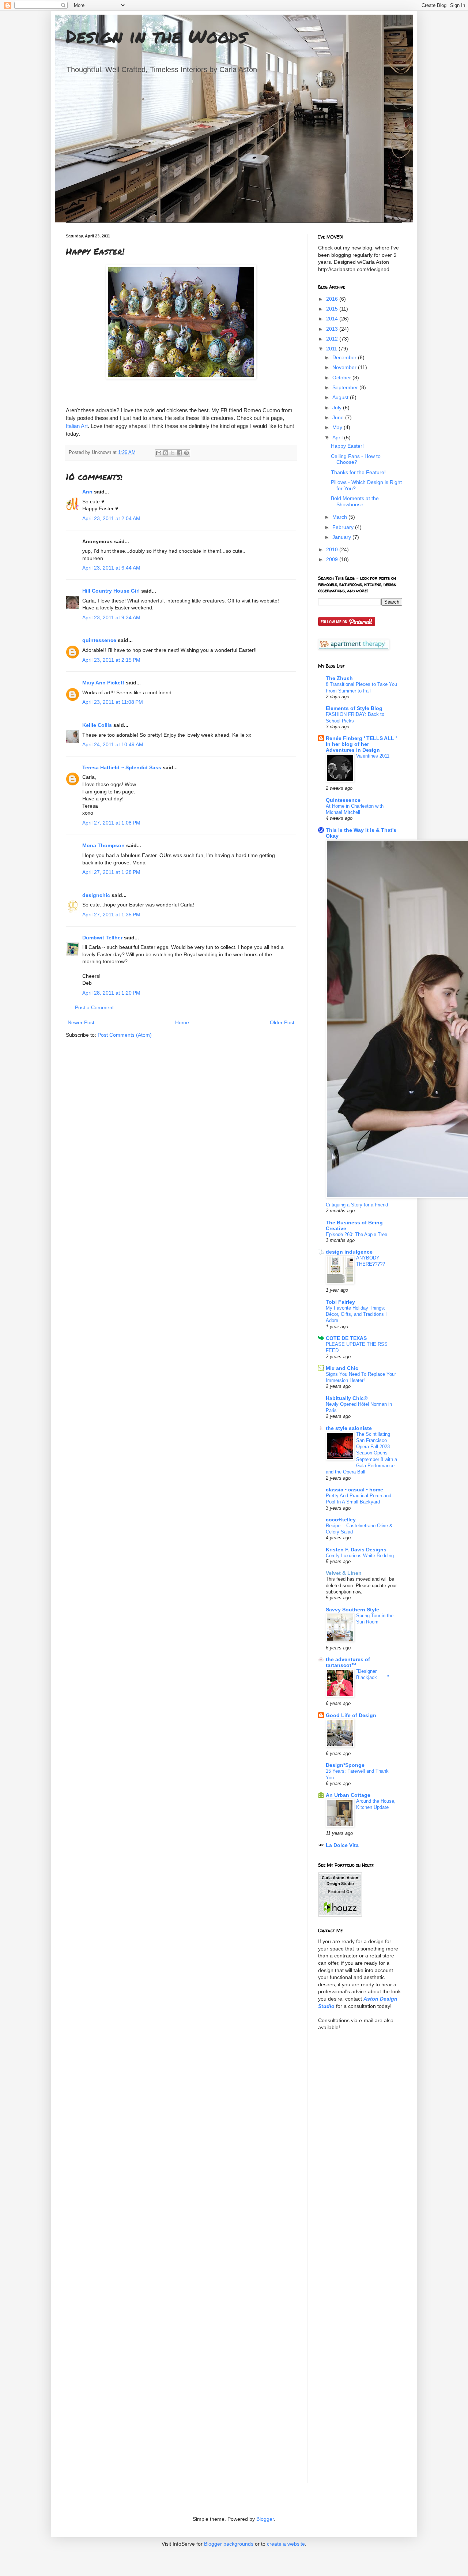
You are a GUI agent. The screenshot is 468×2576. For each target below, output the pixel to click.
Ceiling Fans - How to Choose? (356, 459)
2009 (333, 559)
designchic (96, 895)
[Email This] (159, 453)
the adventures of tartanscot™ (348, 1662)
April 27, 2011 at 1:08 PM (111, 823)
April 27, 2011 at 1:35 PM (111, 915)
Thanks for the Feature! (358, 472)
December (345, 357)
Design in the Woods (156, 36)
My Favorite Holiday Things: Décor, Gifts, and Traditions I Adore (356, 1314)
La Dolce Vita (342, 1845)
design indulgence (349, 1252)
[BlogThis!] (166, 453)
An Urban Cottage (348, 1795)
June (339, 417)
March (340, 517)
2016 (333, 299)
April (338, 438)
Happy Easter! (347, 446)
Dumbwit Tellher (102, 938)
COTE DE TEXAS (346, 1338)
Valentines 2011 (373, 756)
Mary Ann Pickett (103, 683)
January (342, 537)
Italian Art (77, 426)
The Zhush (339, 678)
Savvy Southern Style (352, 1610)
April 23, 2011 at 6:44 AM (111, 568)
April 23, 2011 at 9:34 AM (111, 617)
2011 (332, 349)
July (338, 408)
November (345, 367)
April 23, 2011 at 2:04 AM (111, 518)
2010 (333, 549)
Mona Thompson (103, 845)
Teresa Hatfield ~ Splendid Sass (122, 767)
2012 (333, 339)
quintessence (99, 640)
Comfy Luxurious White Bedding (360, 1556)
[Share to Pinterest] (186, 453)
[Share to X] (173, 453)
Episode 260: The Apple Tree (356, 1234)
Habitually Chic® (347, 1398)
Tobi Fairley (340, 1302)
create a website (286, 2544)
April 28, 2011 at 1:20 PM (111, 993)
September (346, 387)
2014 (333, 319)
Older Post (282, 1022)
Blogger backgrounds (229, 2544)
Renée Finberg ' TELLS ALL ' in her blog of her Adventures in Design (361, 744)
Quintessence (343, 800)
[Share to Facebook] (180, 453)
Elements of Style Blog (354, 708)
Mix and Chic (342, 1368)
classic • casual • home (354, 1490)
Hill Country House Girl (111, 591)
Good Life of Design (351, 1715)
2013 (333, 329)
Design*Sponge (345, 1765)
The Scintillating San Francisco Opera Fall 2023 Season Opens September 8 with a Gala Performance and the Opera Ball (361, 1453)
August (341, 397)
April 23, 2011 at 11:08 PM (113, 702)
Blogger (265, 2519)
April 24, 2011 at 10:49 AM (113, 744)
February (344, 527)
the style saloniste (349, 1428)
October (342, 378)
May (338, 427)
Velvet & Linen (344, 1573)
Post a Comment (94, 1007)
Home (182, 1022)
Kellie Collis (97, 725)
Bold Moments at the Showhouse (355, 501)
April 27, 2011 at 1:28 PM (111, 872)
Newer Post (81, 1022)
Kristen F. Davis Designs (356, 1550)
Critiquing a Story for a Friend (357, 1205)
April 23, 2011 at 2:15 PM (111, 660)
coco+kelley (341, 1520)
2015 (333, 309)
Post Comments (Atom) (125, 1035)
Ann (87, 492)
